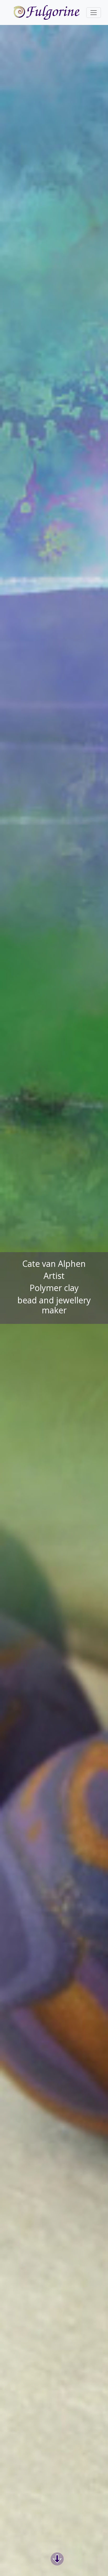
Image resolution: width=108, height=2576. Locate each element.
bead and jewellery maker (54, 1305)
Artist (54, 1276)
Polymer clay (54, 1288)
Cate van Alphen (54, 1264)
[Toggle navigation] (94, 13)
